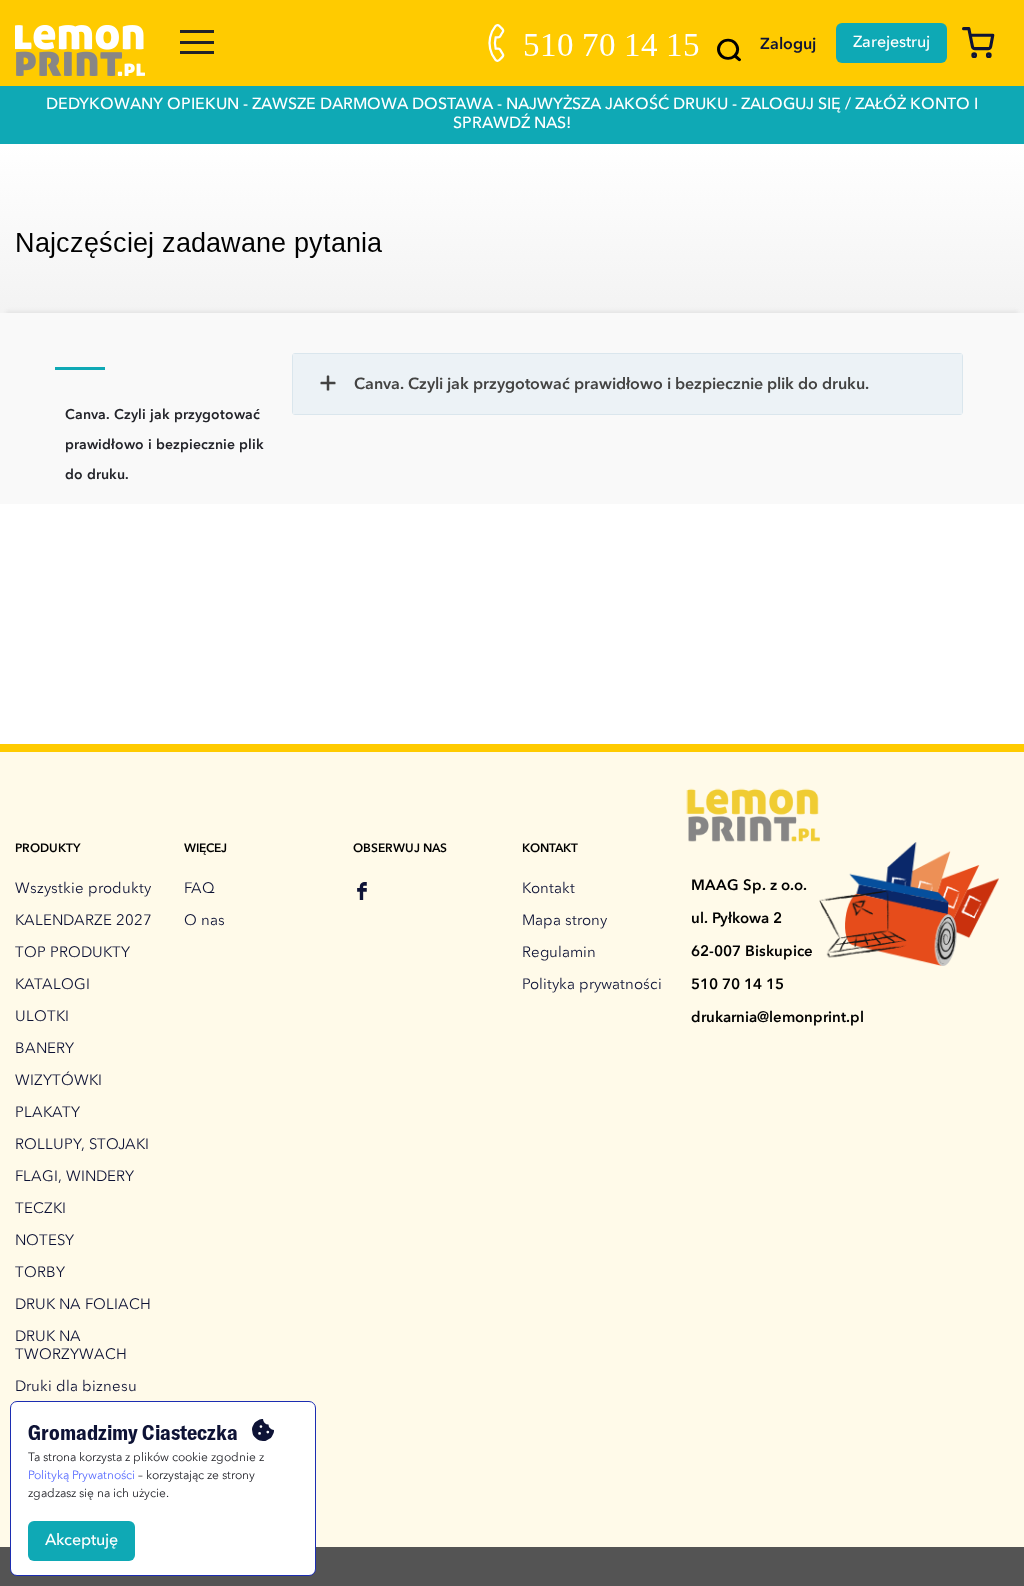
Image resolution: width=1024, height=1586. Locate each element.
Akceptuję (81, 1541)
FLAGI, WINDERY (74, 1177)
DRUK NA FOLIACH (83, 1305)
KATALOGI (52, 985)
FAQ (199, 889)
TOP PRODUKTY (72, 953)
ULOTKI (42, 1017)
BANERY (44, 1049)
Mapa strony (564, 921)
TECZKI (40, 1209)
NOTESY (44, 1241)
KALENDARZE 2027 (83, 921)
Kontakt (548, 889)
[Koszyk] (985, 52)
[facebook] (362, 894)
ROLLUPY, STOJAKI (82, 1145)
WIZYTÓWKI (58, 1081)
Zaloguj (788, 45)
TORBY (40, 1273)
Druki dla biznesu (76, 1387)
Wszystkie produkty (83, 889)
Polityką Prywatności (81, 1476)
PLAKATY (47, 1113)
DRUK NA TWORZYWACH (71, 1346)
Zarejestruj (891, 43)
